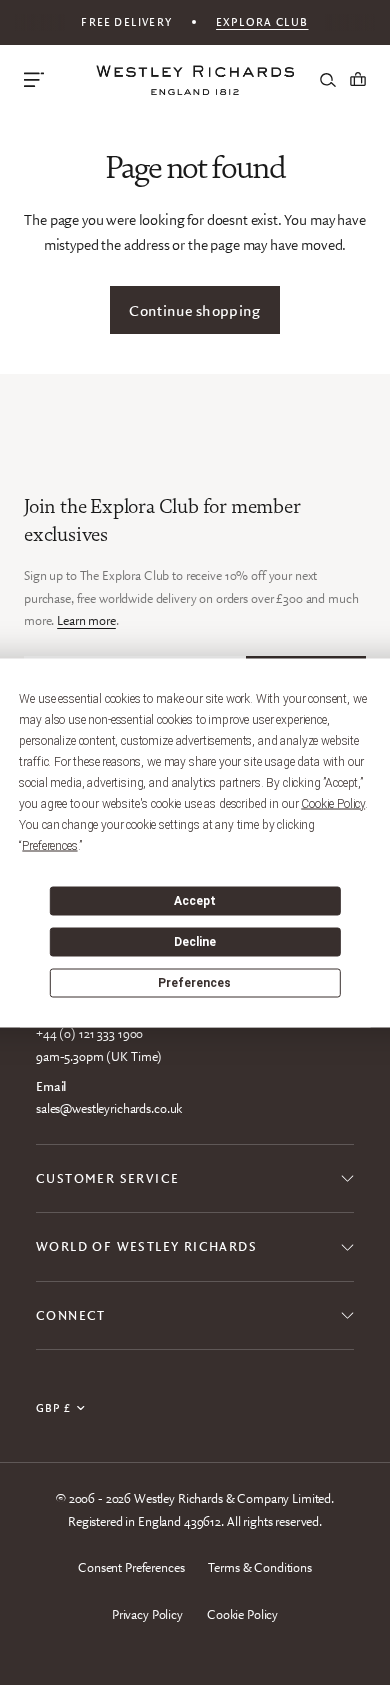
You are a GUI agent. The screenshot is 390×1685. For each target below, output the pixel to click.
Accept (195, 901)
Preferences (194, 983)
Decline (195, 942)
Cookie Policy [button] (333, 803)
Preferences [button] (49, 845)
